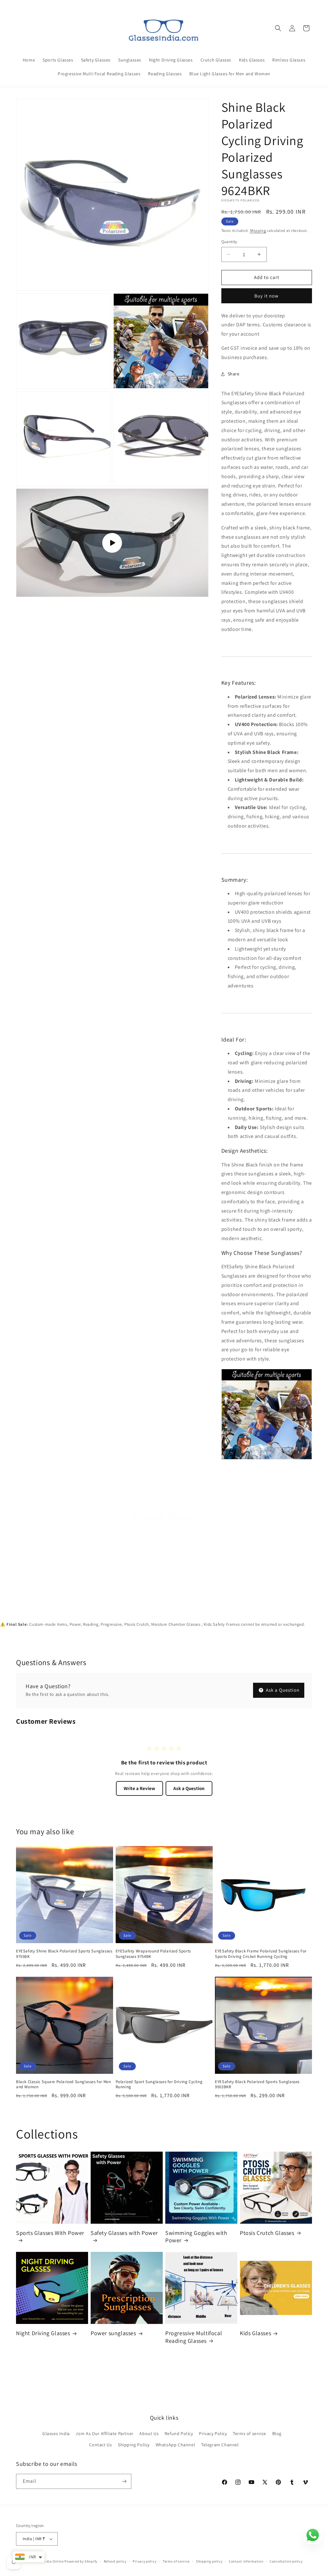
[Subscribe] (124, 2481)
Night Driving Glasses (43, 2333)
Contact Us (100, 2445)
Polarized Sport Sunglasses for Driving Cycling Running (159, 2085)
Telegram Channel (220, 2445)
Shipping (258, 230)
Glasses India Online (46, 2561)
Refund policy (115, 2561)
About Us (149, 2433)
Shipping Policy (134, 2445)
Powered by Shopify (81, 2561)
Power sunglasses (113, 2333)
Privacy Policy (213, 2433)
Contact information (246, 2561)
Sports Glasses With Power (50, 2233)
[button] (278, 28)
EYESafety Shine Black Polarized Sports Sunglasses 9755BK (64, 1954)
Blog (277, 2433)
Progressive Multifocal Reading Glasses (194, 2337)
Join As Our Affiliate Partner (104, 2433)
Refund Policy (179, 2433)
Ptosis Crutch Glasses (267, 2233)
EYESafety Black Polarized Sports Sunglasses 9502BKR (257, 2085)
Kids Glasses (255, 2333)
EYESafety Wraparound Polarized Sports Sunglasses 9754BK (153, 1954)
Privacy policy (144, 2561)
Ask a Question (282, 1690)
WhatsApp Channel (176, 2445)
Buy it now (266, 296)
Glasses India (56, 2433)
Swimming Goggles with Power (196, 2237)
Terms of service (250, 2433)
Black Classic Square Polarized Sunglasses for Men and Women (63, 2085)
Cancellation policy (286, 2561)
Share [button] (234, 374)
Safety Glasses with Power (124, 2233)
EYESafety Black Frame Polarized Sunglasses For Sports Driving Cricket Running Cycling (261, 1954)
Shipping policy (209, 2561)
